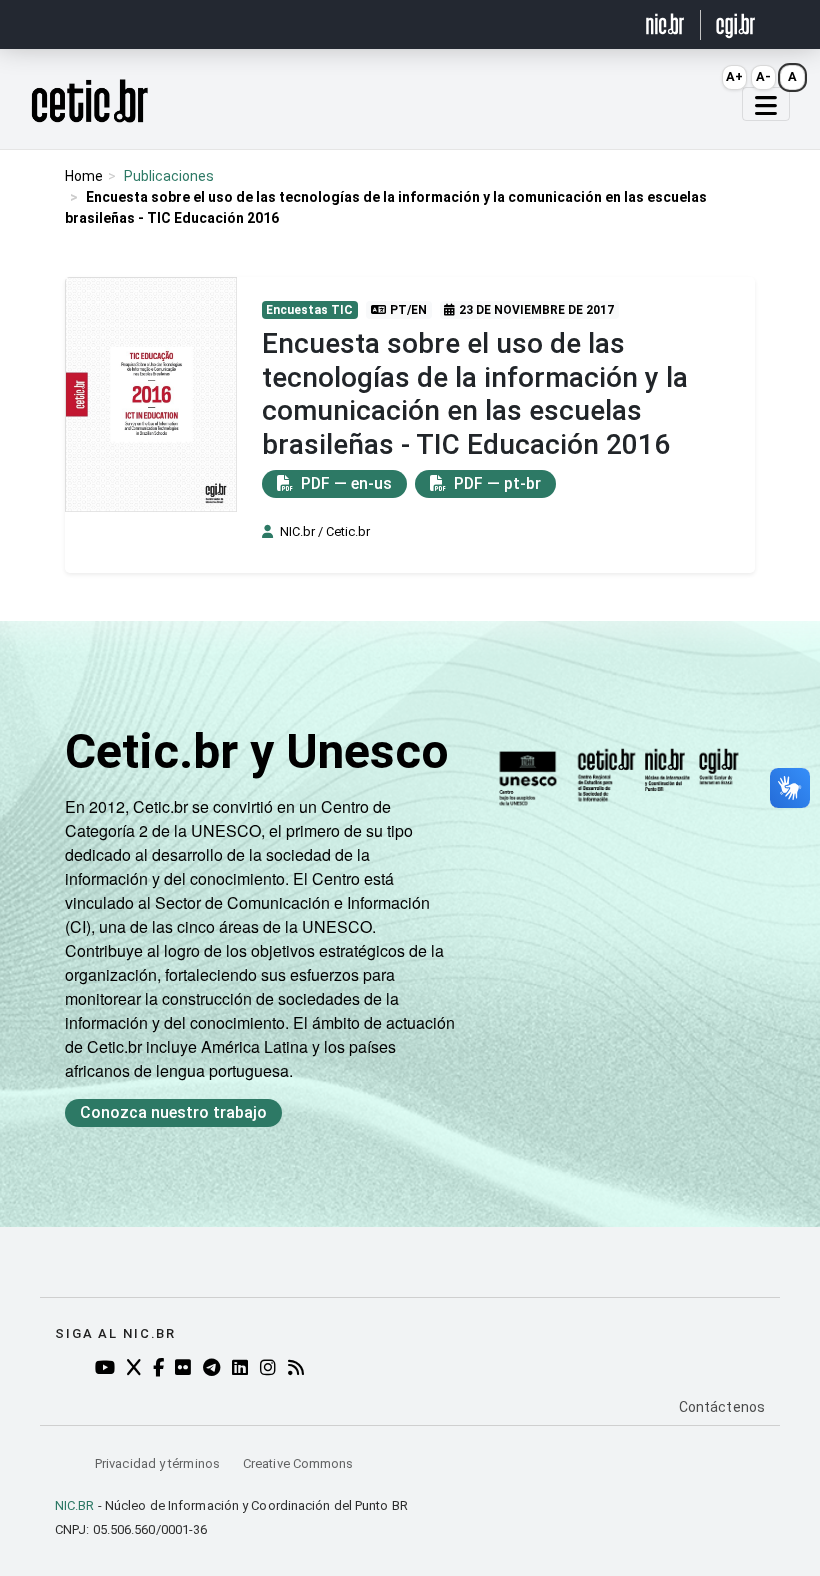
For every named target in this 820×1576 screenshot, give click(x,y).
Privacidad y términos (159, 1463)
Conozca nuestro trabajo (173, 1112)
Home (84, 176)
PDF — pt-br (495, 483)
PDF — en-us (344, 483)
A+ (734, 76)
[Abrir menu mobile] (766, 104)
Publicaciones (169, 176)
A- (763, 76)
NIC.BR (75, 1505)
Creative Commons (298, 1463)
